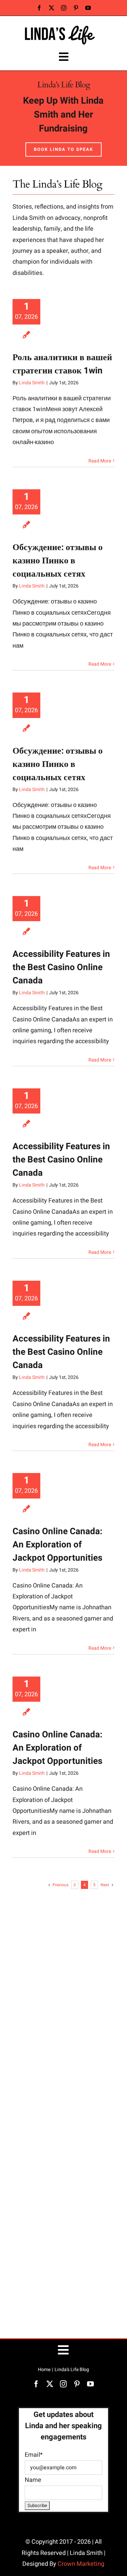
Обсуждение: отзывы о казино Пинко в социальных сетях (58, 561)
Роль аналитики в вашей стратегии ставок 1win (62, 364)
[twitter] (51, 8)
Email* (34, 2455)
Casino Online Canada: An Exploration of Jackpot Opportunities (57, 1545)
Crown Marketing (81, 2564)
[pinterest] (76, 8)
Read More (100, 461)
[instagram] (64, 8)
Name (33, 2480)
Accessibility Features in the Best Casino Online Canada (61, 967)
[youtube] (88, 8)
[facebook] (39, 8)
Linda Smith (32, 383)
